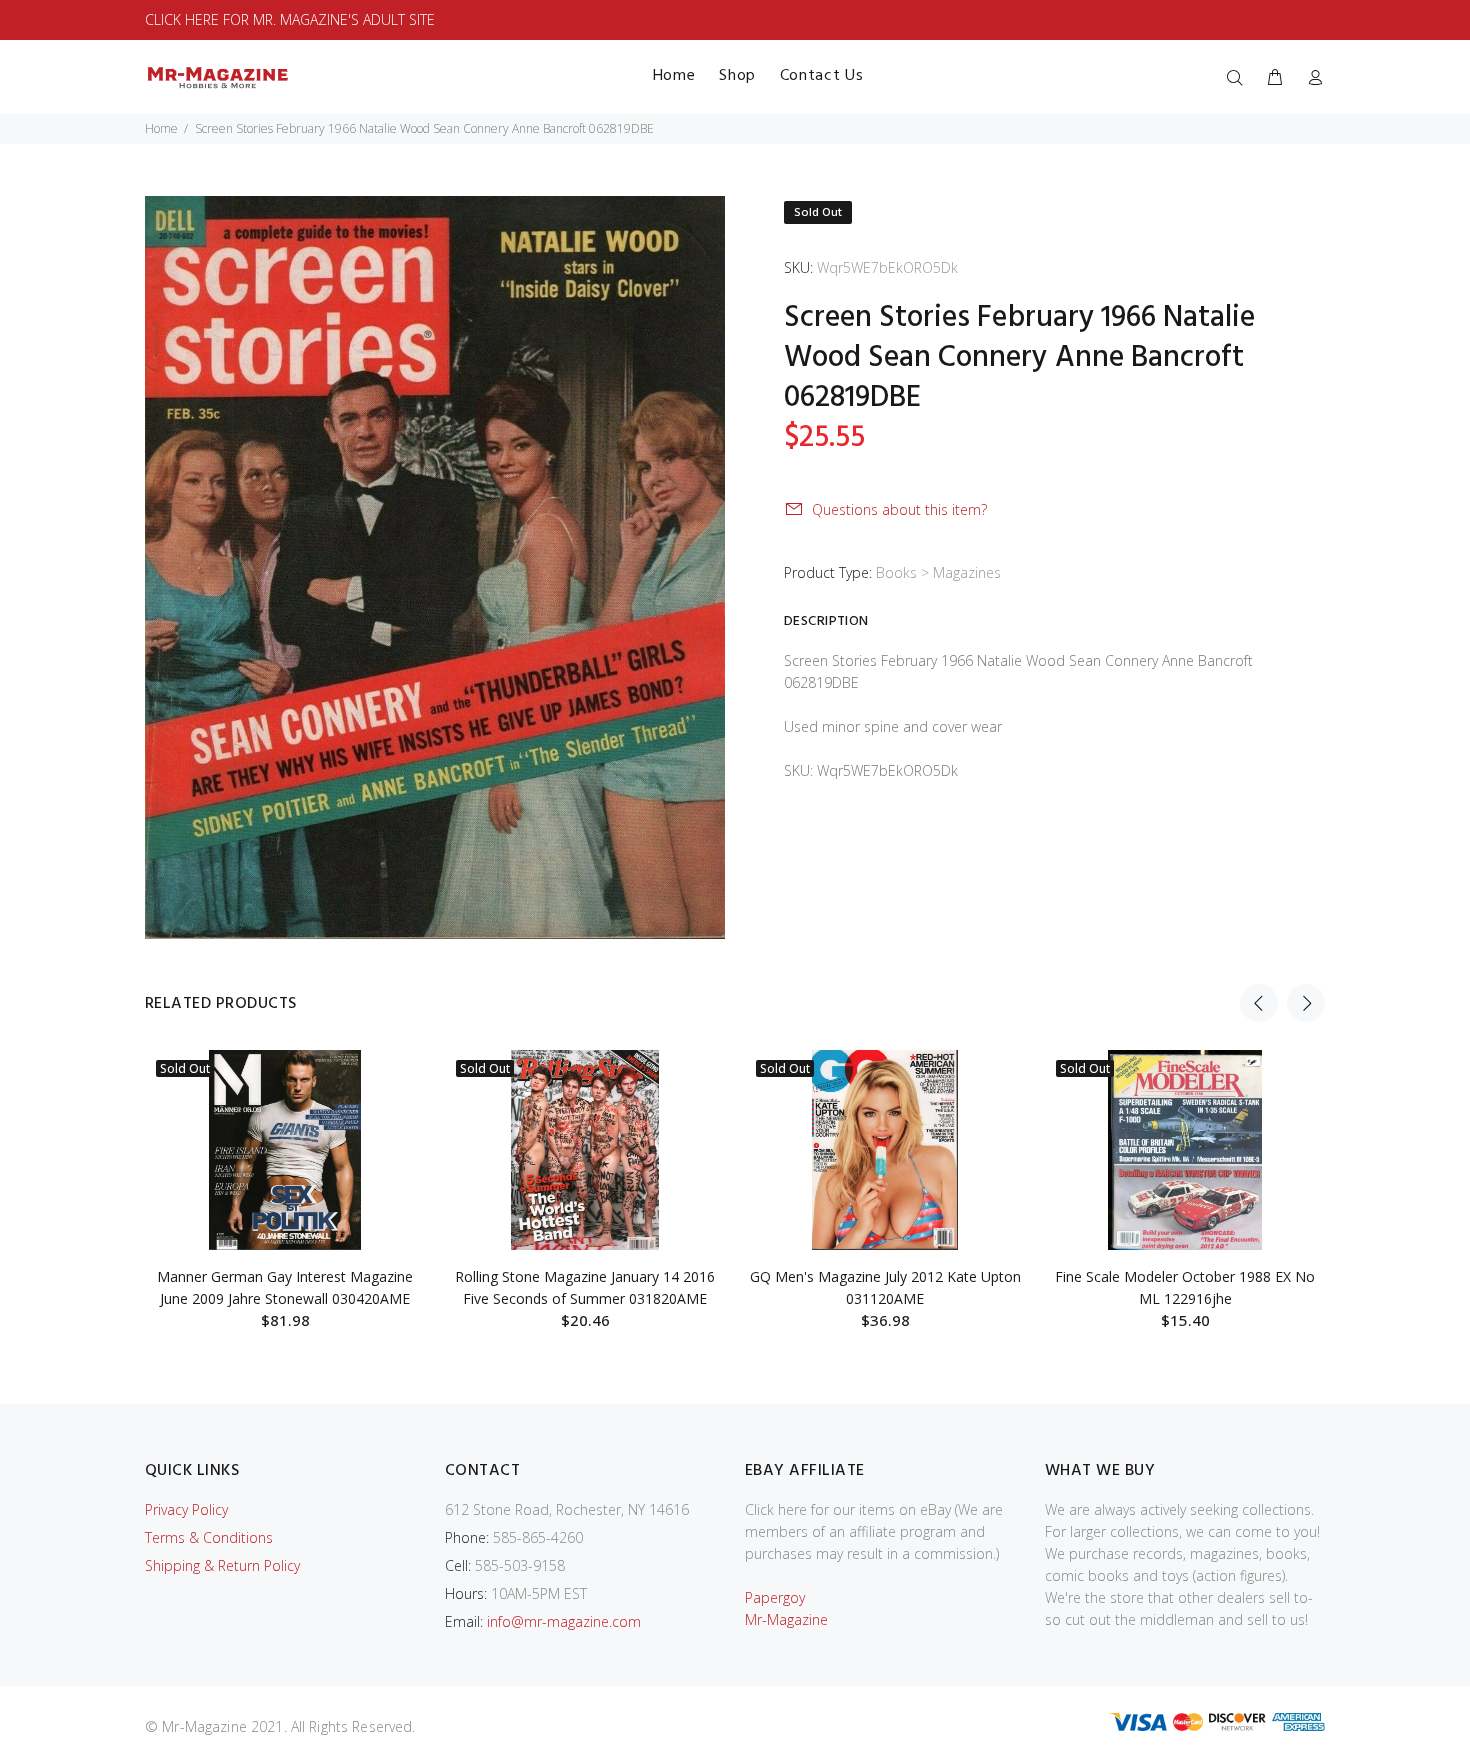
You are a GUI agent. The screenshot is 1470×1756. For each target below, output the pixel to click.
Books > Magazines (938, 572)
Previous (1259, 1003)
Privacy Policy (186, 1509)
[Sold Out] (285, 1150)
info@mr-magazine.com (564, 1621)
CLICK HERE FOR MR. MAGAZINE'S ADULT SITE (290, 19)
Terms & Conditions (209, 1537)
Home (161, 128)
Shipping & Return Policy (222, 1565)
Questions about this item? (899, 509)
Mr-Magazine (786, 1619)
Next (1306, 1003)
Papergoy (775, 1597)
